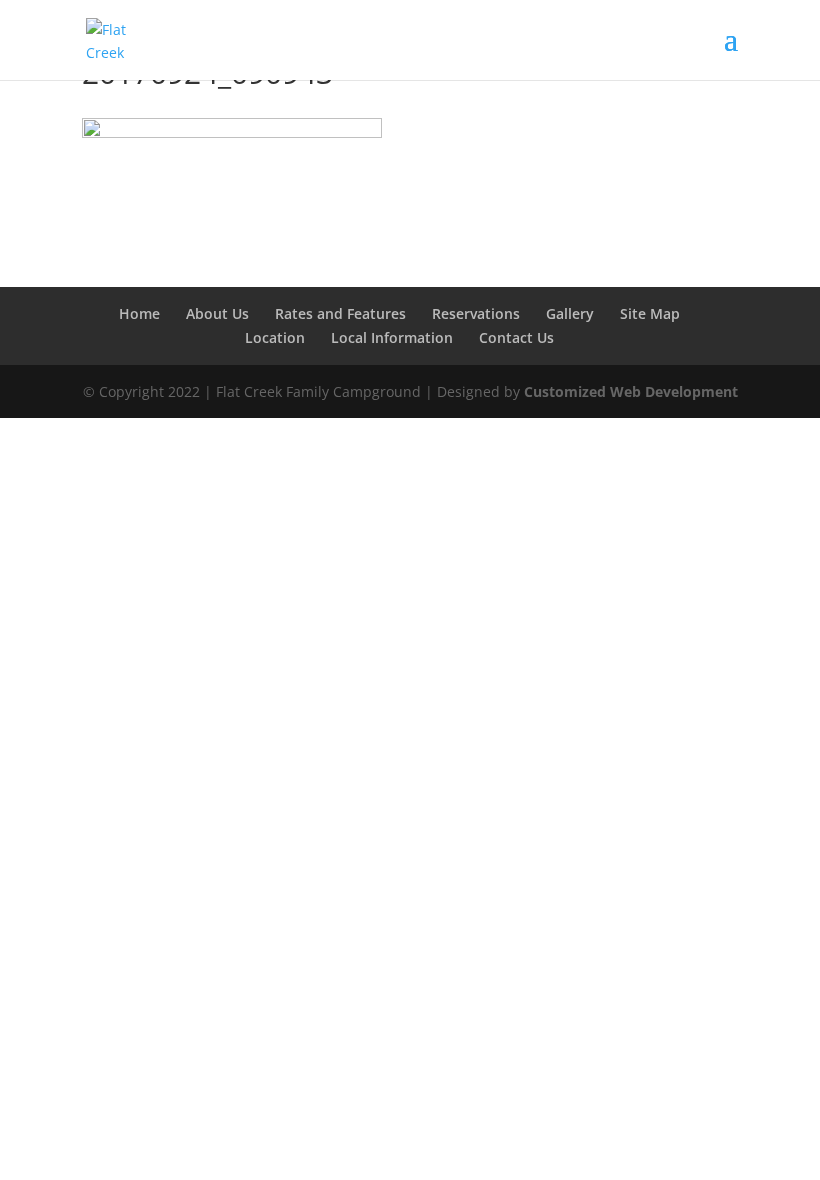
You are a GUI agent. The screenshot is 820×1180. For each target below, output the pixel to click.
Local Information (392, 337)
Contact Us (516, 337)
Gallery (570, 313)
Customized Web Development (631, 391)
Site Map (650, 313)
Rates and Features (340, 313)
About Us (217, 313)
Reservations (476, 313)
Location (275, 337)
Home (139, 313)
